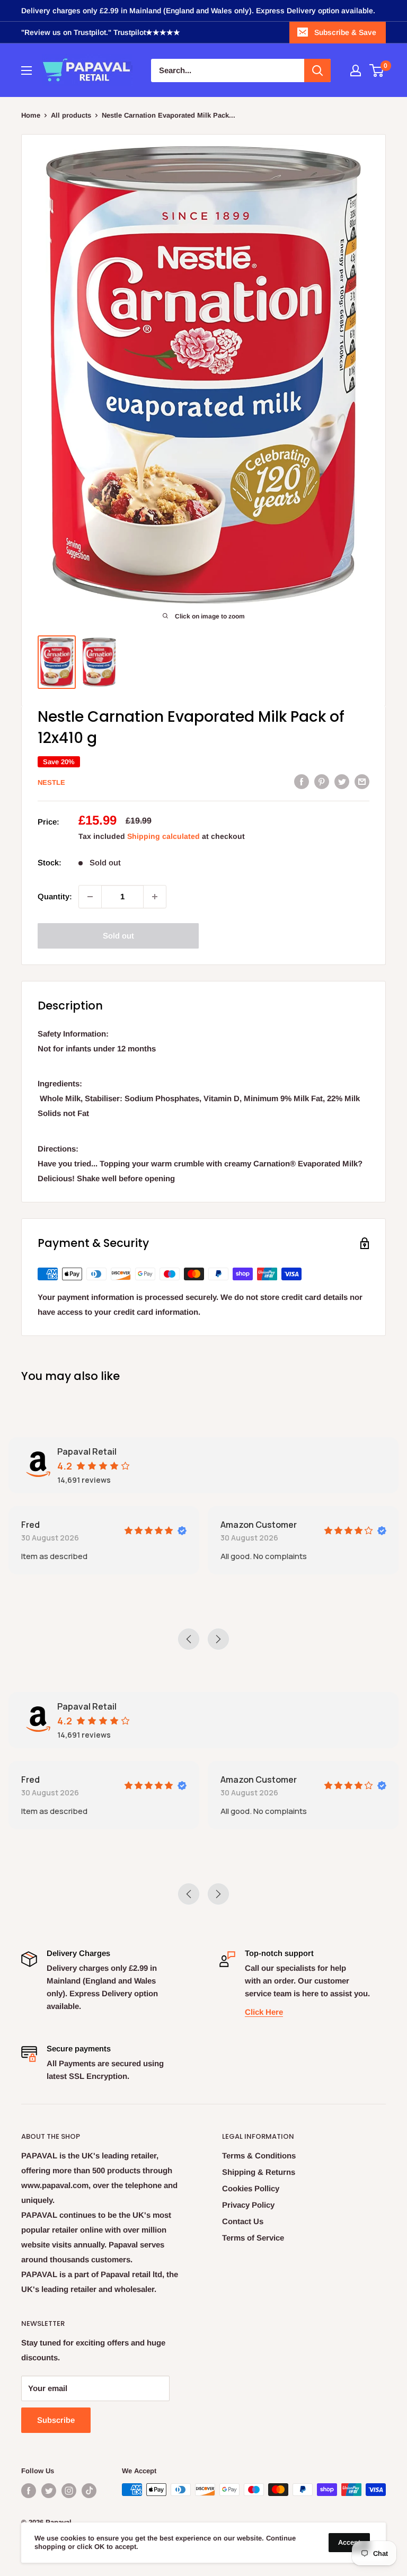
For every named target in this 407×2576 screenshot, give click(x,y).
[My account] (356, 70)
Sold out (118, 936)
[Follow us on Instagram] (69, 2491)
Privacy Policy (248, 2205)
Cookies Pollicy (251, 2188)
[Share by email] (362, 781)
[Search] (317, 70)
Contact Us (243, 2221)
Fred (30, 1525)
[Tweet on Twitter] (342, 781)
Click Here (264, 2012)
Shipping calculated (163, 836)
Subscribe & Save (345, 32)
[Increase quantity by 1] (155, 897)
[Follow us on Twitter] (49, 2491)
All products (71, 115)
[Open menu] (26, 70)
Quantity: (55, 896)
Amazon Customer (259, 1525)
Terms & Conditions (259, 2155)
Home (31, 115)
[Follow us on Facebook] (29, 2491)
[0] (377, 70)
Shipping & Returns (259, 2172)
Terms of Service (253, 2238)
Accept (349, 2542)
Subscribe (56, 2420)
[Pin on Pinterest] (322, 781)
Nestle (51, 782)
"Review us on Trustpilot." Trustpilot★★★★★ (101, 32)
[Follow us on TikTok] (89, 2491)
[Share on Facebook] (302, 781)
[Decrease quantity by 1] (90, 897)
